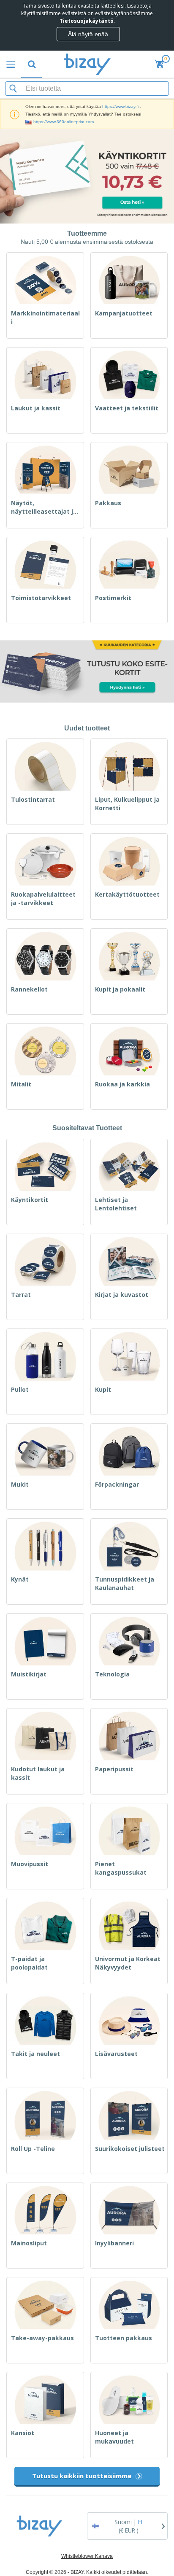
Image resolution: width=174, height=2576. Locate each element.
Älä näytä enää (88, 34)
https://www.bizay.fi (120, 106)
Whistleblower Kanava (87, 2556)
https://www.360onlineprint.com (64, 122)
